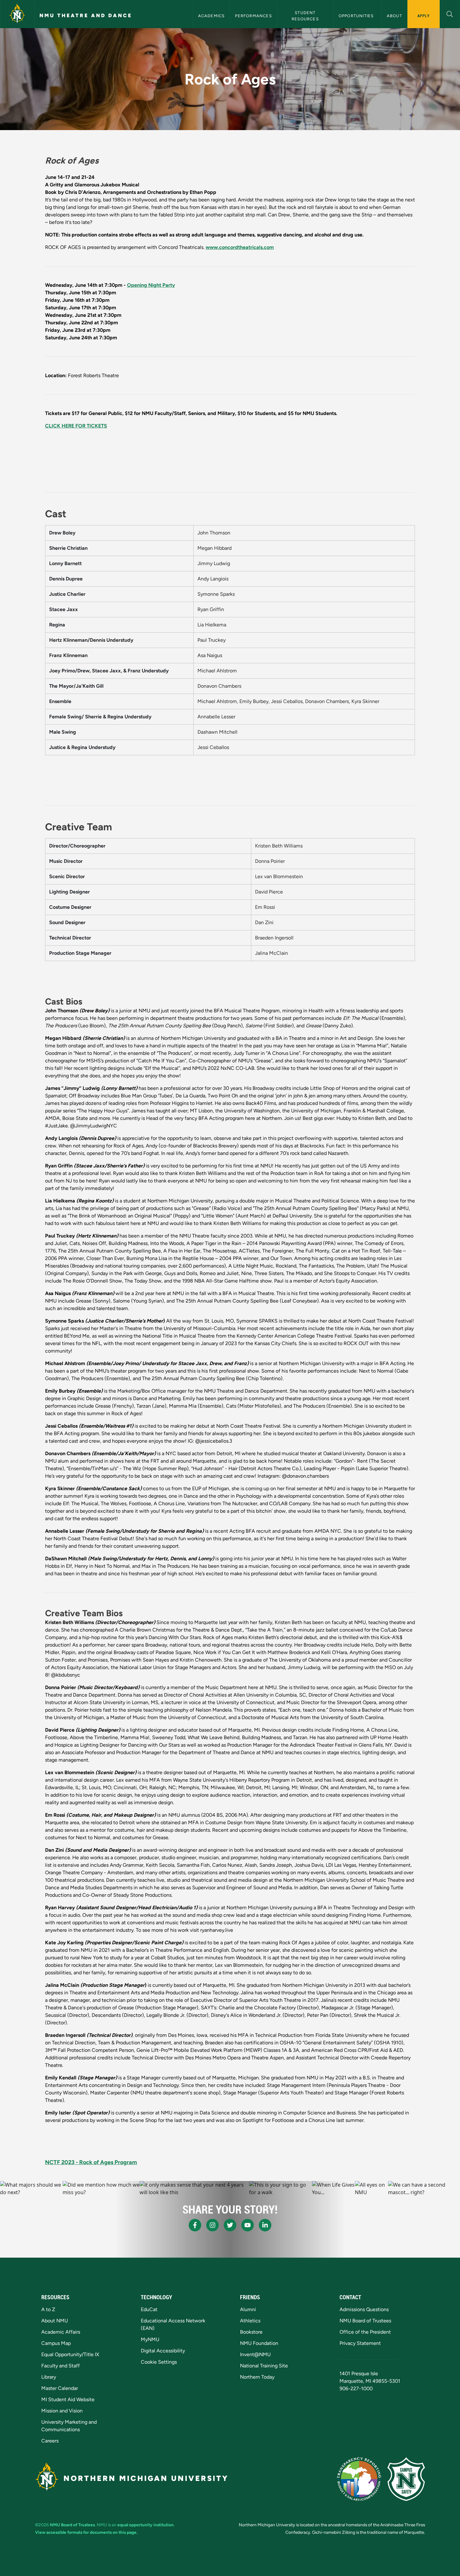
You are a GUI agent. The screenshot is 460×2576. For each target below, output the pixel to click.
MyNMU (150, 2339)
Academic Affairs (61, 2332)
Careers (50, 2441)
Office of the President (365, 2332)
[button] (450, 13)
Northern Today (257, 2377)
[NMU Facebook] (195, 2225)
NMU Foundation (259, 2343)
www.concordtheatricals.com (240, 247)
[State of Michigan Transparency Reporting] (359, 2479)
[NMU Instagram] (212, 2225)
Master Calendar (60, 2388)
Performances (253, 16)
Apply (424, 16)
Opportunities (358, 16)
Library (49, 2377)
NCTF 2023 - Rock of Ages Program (91, 2162)
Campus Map (56, 2343)
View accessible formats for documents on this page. (86, 2532)
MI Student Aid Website (68, 2399)
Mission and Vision (62, 2411)
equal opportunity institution (146, 2525)
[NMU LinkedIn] (265, 2225)
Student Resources (305, 16)
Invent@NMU (255, 2354)
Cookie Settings (159, 2362)
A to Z (48, 2309)
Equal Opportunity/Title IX (70, 2354)
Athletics (250, 2321)
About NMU (55, 2321)
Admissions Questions (364, 2309)
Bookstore (251, 2332)
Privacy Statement (360, 2343)
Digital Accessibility (163, 2351)
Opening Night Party (151, 285)
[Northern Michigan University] (17, 14)
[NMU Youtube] (248, 2225)
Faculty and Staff (61, 2366)
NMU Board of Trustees (365, 2321)
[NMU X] (230, 2225)
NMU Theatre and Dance (86, 15)
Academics (212, 16)
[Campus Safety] (406, 2479)
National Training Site (264, 2366)
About (394, 16)
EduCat (149, 2309)
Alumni (248, 2309)
